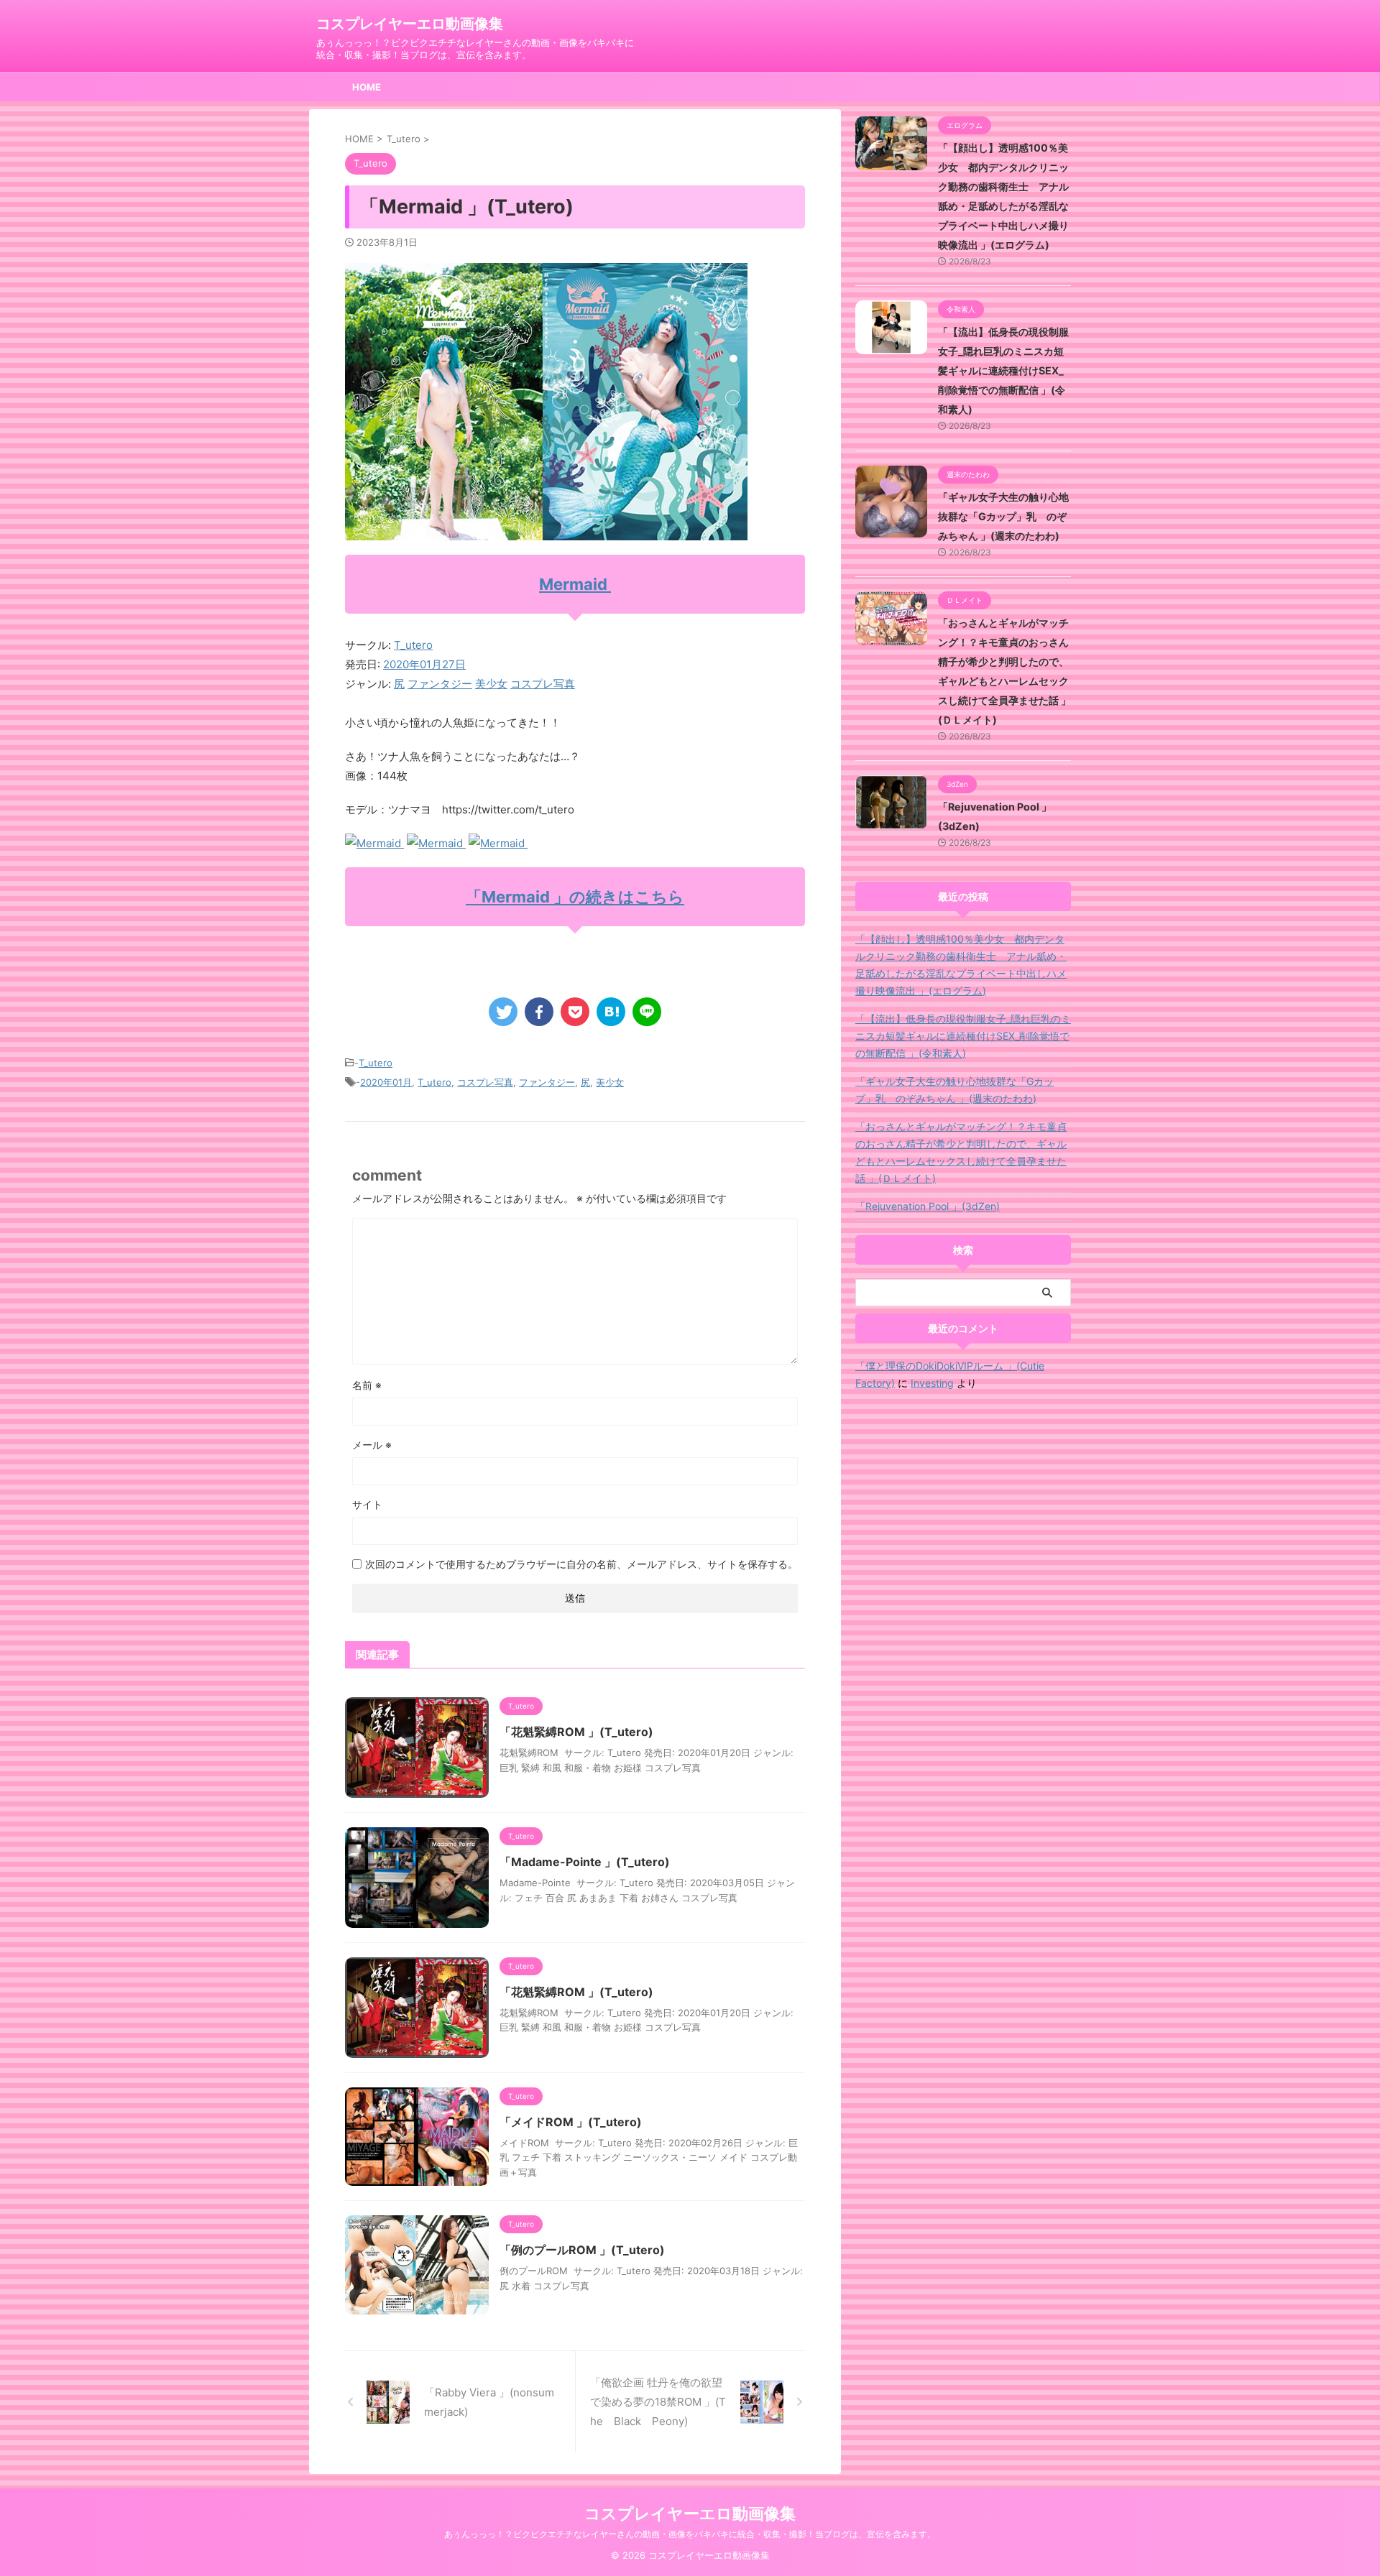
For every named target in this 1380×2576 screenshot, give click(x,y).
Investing (932, 1383)
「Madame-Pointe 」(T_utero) (585, 1862)
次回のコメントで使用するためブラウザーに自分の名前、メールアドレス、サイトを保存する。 (581, 1564)
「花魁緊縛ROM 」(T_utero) (576, 1732)
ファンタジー (440, 684)
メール (372, 1445)
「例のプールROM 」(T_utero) (582, 2250)
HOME (367, 87)
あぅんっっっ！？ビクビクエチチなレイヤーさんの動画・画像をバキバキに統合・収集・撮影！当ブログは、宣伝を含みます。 (690, 2534)
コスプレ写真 (543, 684)
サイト (367, 1504)
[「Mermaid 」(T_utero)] (611, 1012)
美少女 (491, 684)
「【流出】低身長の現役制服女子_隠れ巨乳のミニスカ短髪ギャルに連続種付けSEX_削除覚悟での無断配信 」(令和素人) (1003, 370)
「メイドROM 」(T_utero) (571, 2122)
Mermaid (575, 584)
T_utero (413, 645)
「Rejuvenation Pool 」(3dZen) (928, 1206)
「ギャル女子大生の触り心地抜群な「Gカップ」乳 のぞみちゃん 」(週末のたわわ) (1003, 516)
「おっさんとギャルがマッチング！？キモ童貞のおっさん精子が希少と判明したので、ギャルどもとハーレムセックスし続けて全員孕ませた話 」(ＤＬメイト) (961, 1152)
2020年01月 (386, 1082)
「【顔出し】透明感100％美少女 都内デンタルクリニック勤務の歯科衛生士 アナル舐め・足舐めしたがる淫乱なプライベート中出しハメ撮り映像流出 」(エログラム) (961, 965)
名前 (367, 1385)
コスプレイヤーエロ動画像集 (410, 24)
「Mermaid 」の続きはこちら (575, 897)
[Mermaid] (374, 843)
